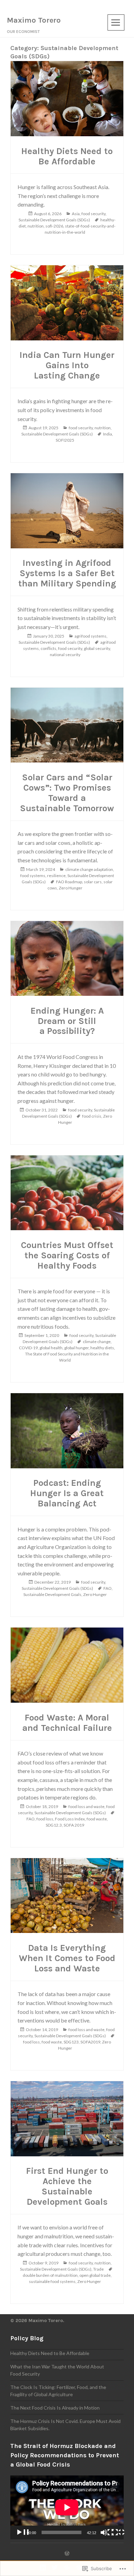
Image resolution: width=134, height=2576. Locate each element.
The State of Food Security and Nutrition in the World (67, 1357)
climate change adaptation (89, 869)
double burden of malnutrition (50, 2275)
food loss (45, 1819)
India (108, 434)
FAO (108, 1588)
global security (97, 648)
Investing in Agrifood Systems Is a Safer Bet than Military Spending (67, 573)
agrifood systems (91, 636)
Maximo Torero (34, 20)
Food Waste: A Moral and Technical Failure (67, 1723)
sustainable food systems (52, 2281)
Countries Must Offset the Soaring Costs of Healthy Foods (67, 1255)
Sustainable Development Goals (52, 1594)
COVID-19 (28, 1348)
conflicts (48, 648)
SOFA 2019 (74, 1825)
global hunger (76, 1348)
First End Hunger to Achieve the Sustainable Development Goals (67, 2186)
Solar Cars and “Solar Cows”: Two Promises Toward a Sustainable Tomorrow (67, 793)
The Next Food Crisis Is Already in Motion (55, 2408)
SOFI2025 (65, 440)
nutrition (36, 226)
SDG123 (71, 2042)
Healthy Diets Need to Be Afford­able (67, 156)
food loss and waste (86, 1806)
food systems (33, 876)
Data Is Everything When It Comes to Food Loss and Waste (67, 1958)
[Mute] (107, 2532)
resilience (56, 876)
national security (65, 655)
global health (51, 1348)
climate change (97, 1342)
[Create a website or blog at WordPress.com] (67, 2554)
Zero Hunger (71, 888)
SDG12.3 (54, 1825)
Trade (98, 2269)
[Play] (22, 2532)
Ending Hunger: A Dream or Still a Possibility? (67, 1021)
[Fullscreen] (118, 2532)
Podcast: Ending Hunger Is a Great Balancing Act (67, 1493)
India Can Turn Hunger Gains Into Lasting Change (67, 365)
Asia (76, 214)
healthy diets (102, 1348)
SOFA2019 (90, 2042)
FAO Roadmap (69, 882)
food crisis (92, 1116)
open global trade (95, 2275)
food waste (97, 1819)
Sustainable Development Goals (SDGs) (54, 220)
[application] (67, 2507)
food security (93, 214)
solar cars (93, 882)
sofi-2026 (54, 226)
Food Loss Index (70, 1819)
